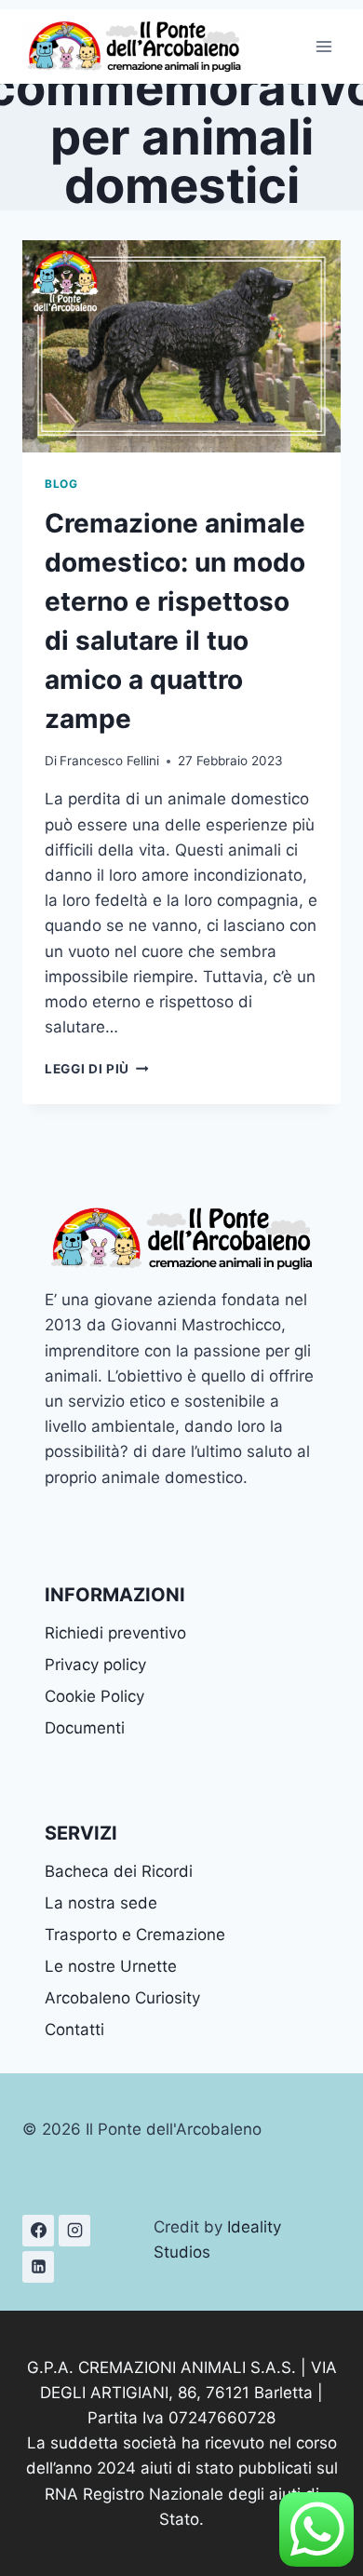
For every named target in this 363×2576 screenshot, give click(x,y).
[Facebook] (38, 2231)
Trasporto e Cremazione (135, 1935)
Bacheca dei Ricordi (119, 1871)
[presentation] (181, 346)
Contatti (74, 2030)
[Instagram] (74, 2231)
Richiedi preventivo (115, 1633)
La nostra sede (101, 1903)
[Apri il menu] (323, 46)
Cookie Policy (94, 1696)
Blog (61, 484)
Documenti (85, 1728)
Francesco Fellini (109, 761)
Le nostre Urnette (111, 1966)
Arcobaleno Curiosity (122, 1998)
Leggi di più (97, 1069)
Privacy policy (95, 1665)
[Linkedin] (38, 2267)
